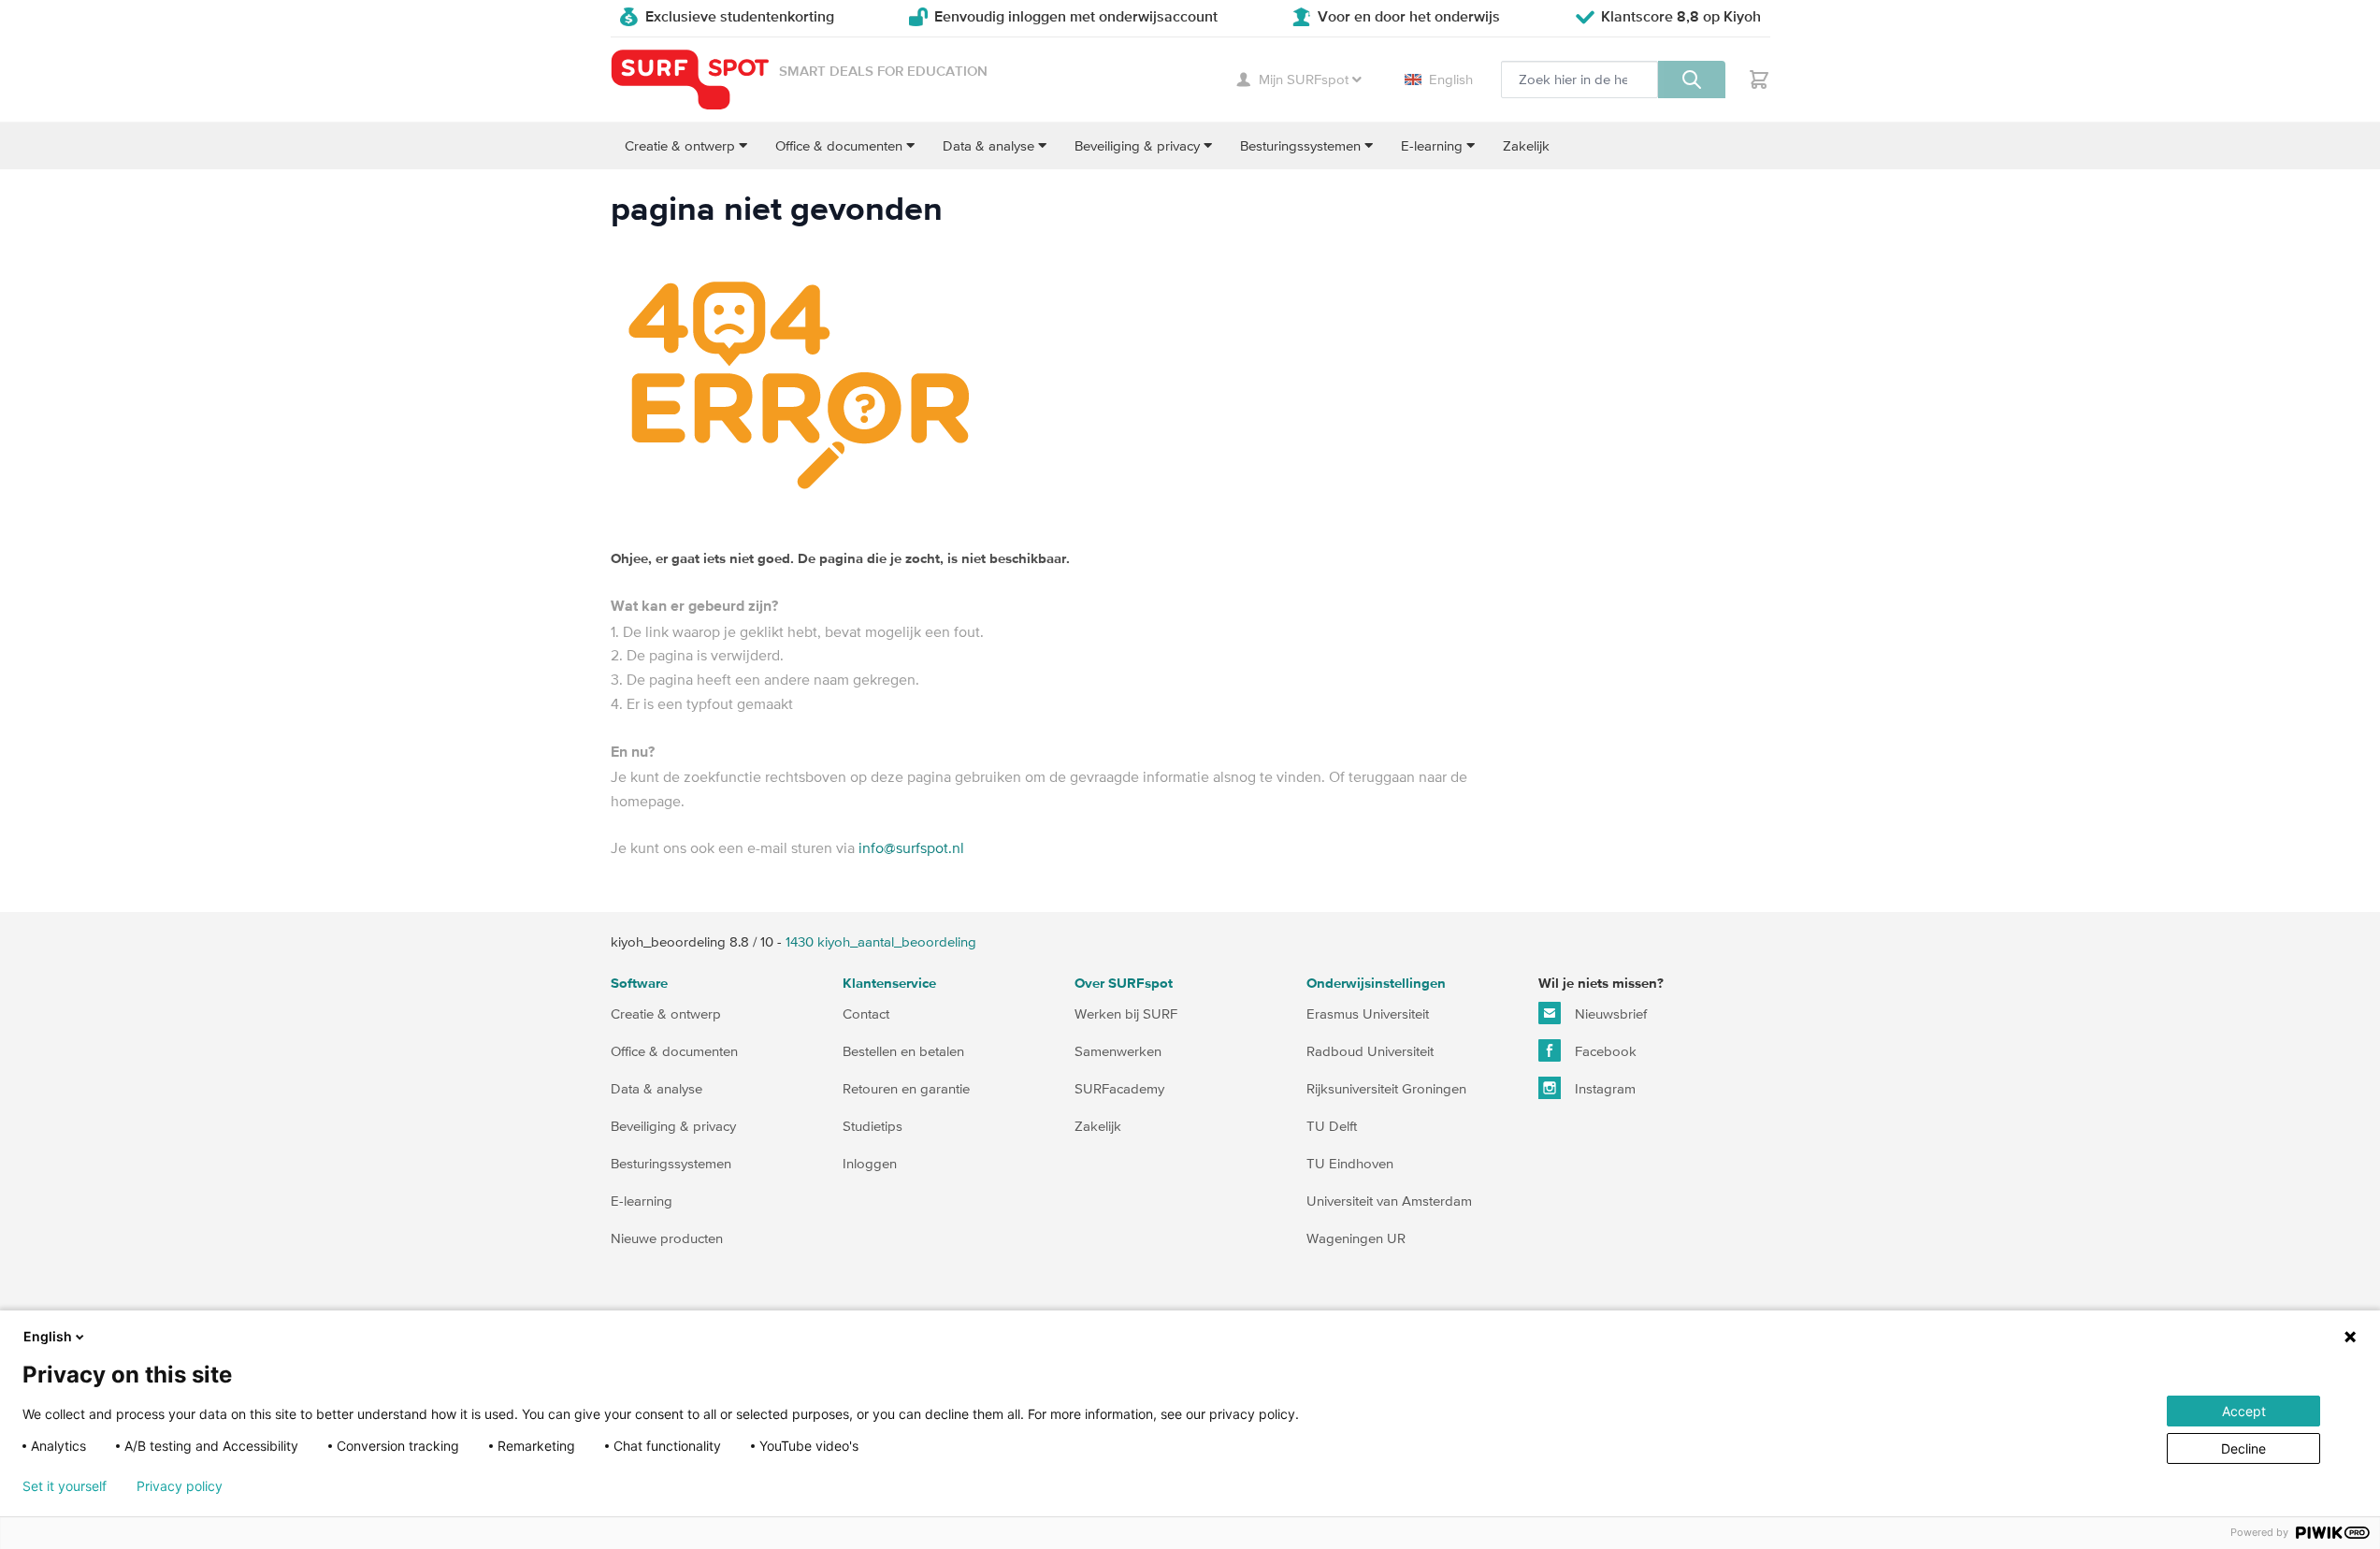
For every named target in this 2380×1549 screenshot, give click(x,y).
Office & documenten (674, 1051)
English (1451, 79)
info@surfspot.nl (911, 847)
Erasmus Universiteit (1368, 1013)
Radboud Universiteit (1370, 1051)
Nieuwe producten (667, 1238)
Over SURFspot (1124, 984)
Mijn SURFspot (1304, 79)
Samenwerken (1118, 1051)
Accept (2244, 1411)
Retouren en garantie (906, 1088)
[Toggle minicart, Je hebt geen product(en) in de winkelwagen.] (1759, 80)
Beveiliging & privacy (673, 1126)
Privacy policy (180, 1486)
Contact (866, 1013)
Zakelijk (1098, 1126)
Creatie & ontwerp (666, 1013)
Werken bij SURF (1126, 1013)
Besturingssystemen (671, 1163)
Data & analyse (656, 1088)
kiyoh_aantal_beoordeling (881, 941)
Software (639, 984)
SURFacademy (1119, 1088)
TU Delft (1332, 1126)
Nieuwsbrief (1609, 1013)
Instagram (1603, 1088)
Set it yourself (65, 1486)
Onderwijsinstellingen (1376, 984)
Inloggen (870, 1163)
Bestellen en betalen (903, 1051)
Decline (2243, 1448)
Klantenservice (889, 984)
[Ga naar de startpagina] (690, 80)
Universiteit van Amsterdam (1389, 1201)
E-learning (642, 1201)
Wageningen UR (1356, 1238)
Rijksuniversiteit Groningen (1386, 1088)
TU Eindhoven (1350, 1163)
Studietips (873, 1126)
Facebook (1604, 1051)
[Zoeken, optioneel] (1692, 80)
